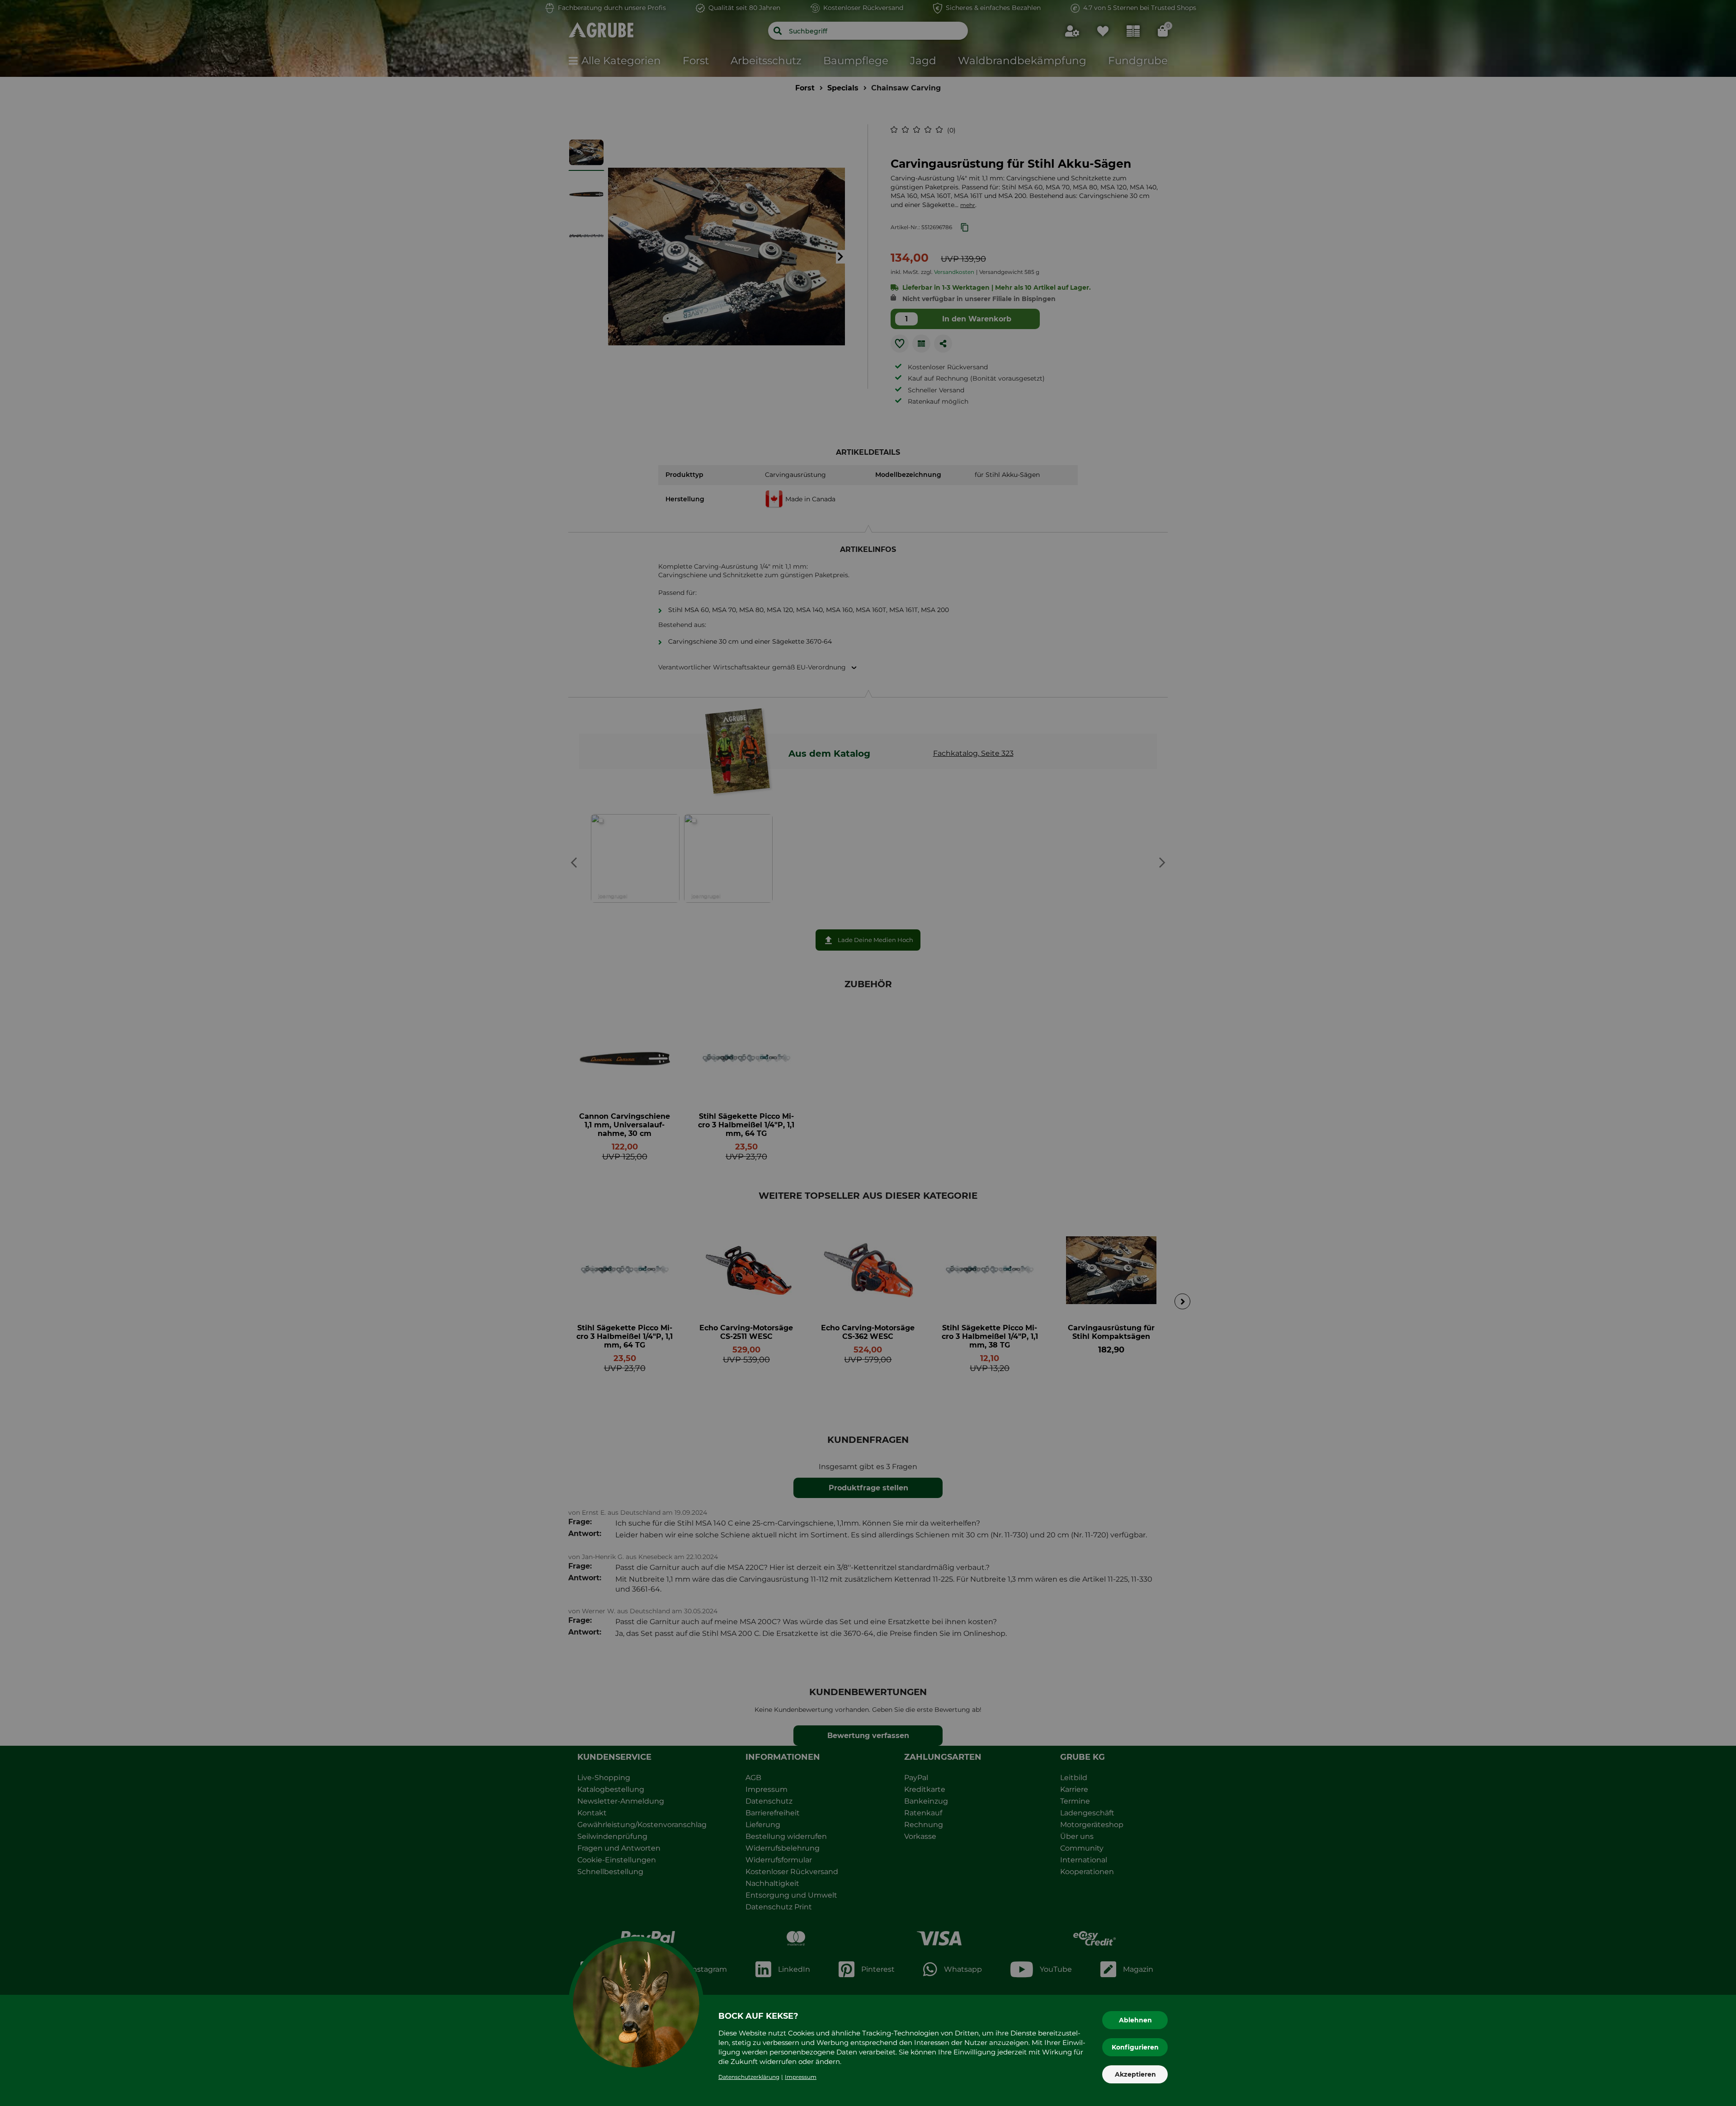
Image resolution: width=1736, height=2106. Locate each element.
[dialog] (868, 1053)
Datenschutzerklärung (749, 2077)
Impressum (801, 2077)
